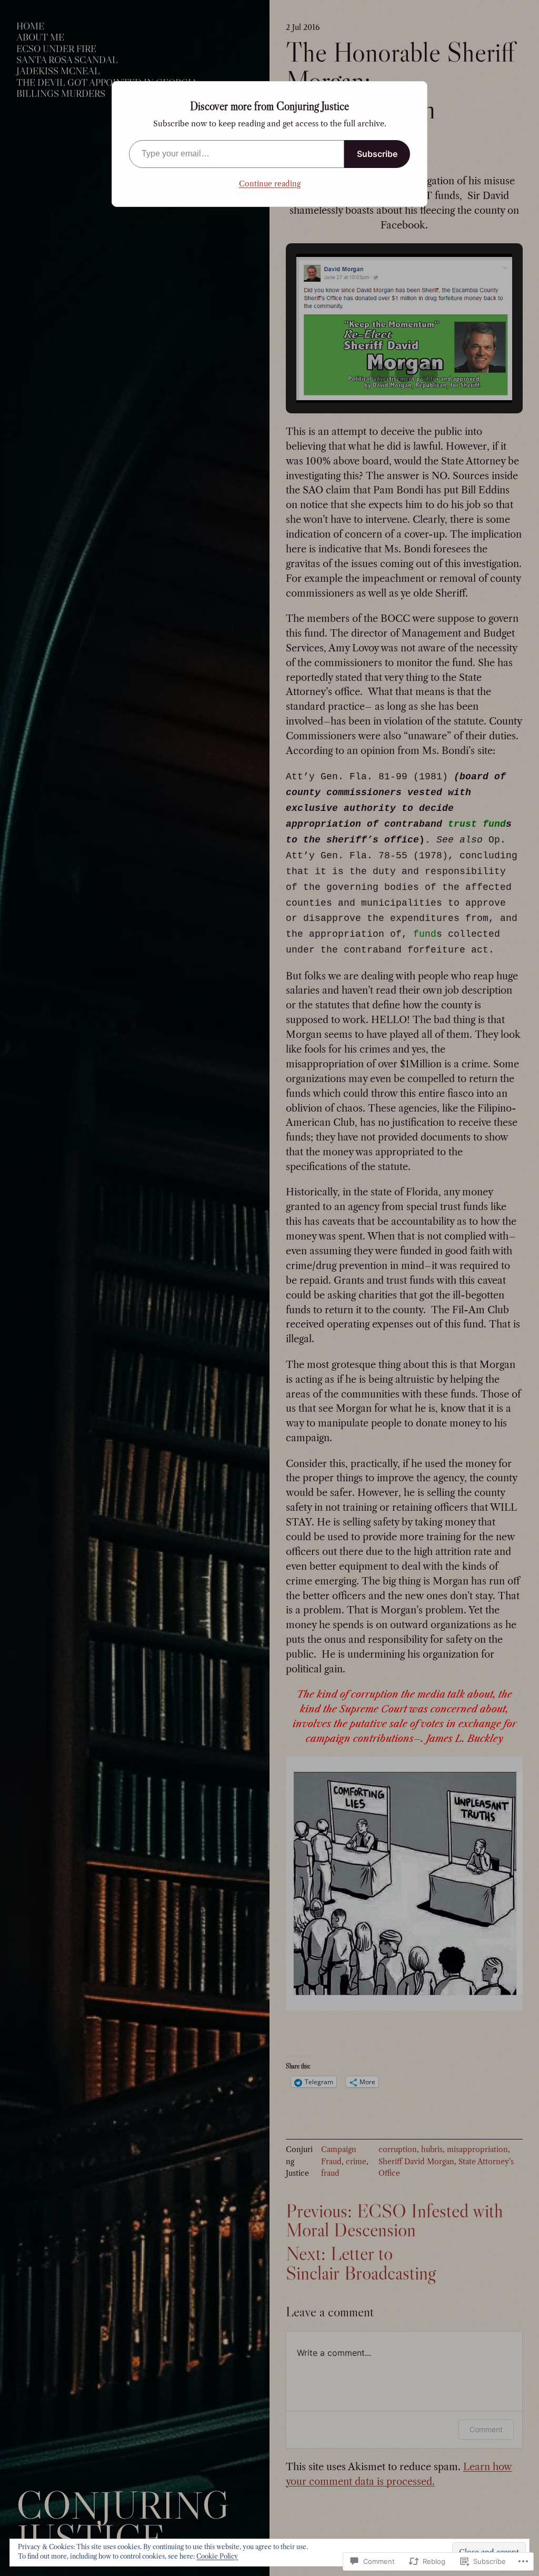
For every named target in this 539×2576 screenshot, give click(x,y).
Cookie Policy (217, 2556)
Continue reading (270, 184)
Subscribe (377, 154)
